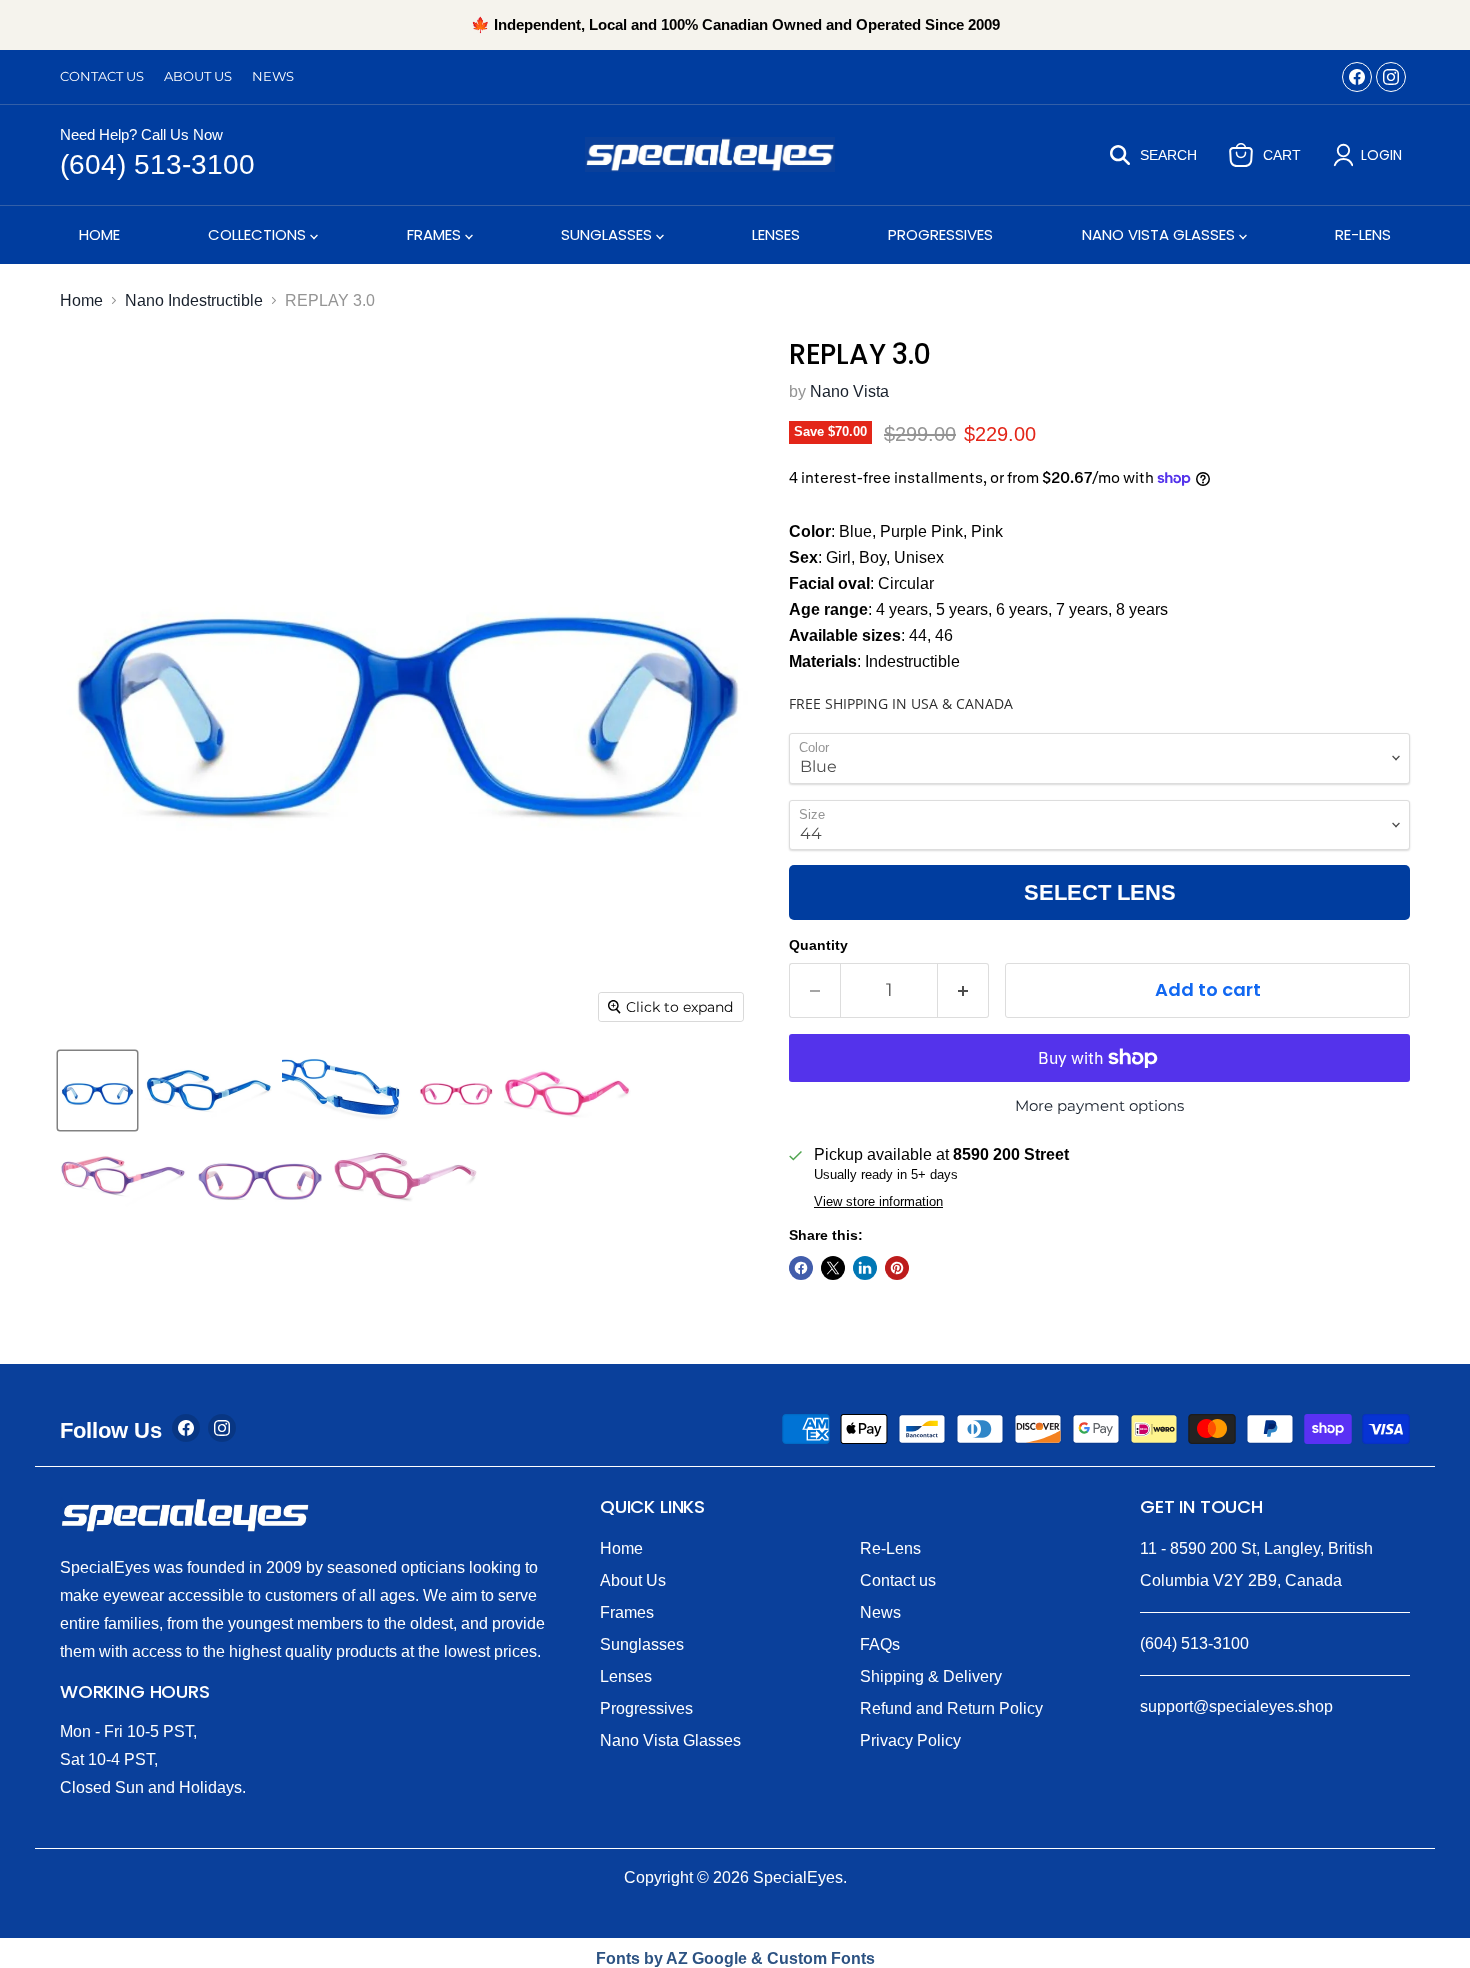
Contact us (898, 1580)
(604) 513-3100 (157, 164)
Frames (436, 234)
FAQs (880, 1644)
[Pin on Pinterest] (897, 1268)
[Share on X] (833, 1268)
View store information (878, 1202)
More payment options (1099, 1105)
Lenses (776, 234)
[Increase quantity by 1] (963, 990)
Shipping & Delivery (931, 1676)
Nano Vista (849, 391)
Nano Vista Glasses (1160, 234)
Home (99, 234)
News (273, 76)
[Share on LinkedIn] (865, 1268)
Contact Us (102, 76)
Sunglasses (608, 234)
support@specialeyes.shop (1236, 1706)
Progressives (940, 234)
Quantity (818, 945)
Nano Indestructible (194, 300)
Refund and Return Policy (951, 1708)
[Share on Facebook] (801, 1268)
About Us (198, 76)
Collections (259, 234)
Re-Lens (1363, 234)
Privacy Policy (910, 1740)
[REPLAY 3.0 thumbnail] (97, 1090)
